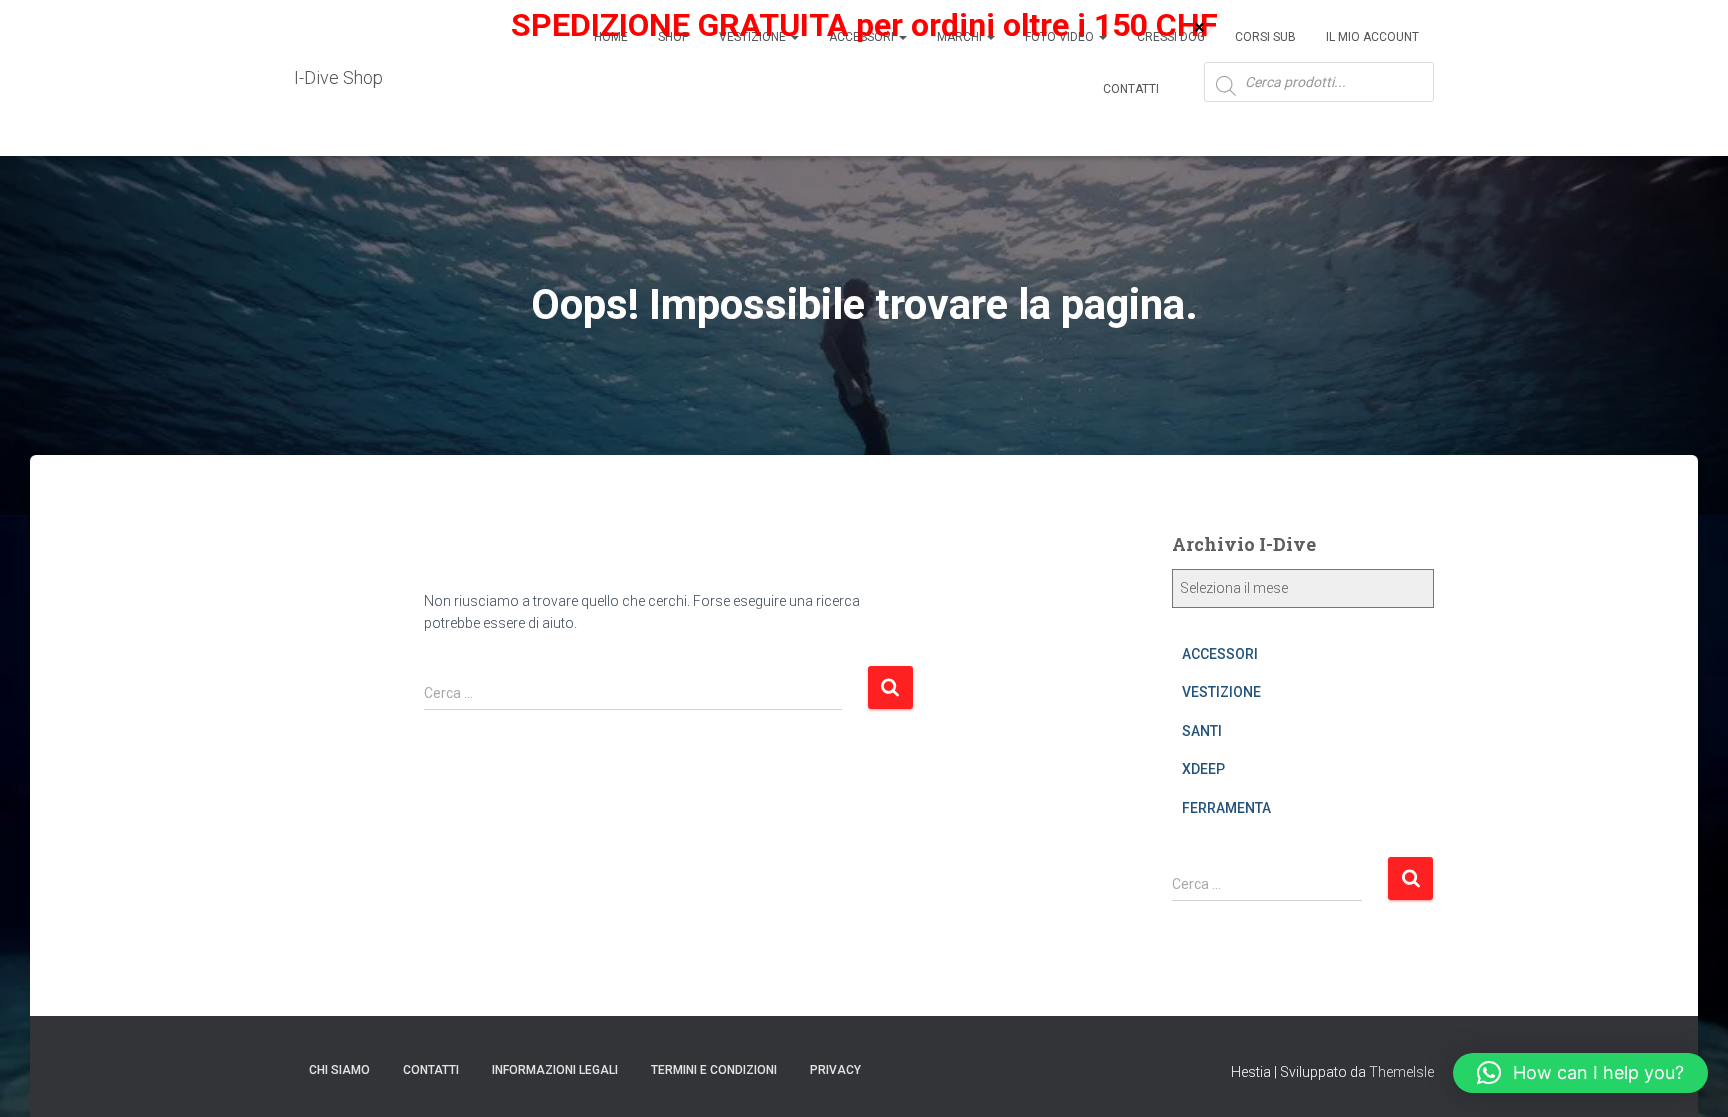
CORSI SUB (1265, 37)
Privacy (835, 1070)
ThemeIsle (1401, 1072)
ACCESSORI (1220, 654)
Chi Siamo (339, 1070)
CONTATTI (431, 1070)
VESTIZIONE (1221, 692)
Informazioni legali (555, 1070)
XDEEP (1203, 769)
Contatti (1131, 89)
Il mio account (1372, 37)
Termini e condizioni (714, 1070)
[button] (1580, 1073)
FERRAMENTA (1226, 808)
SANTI (1202, 731)
